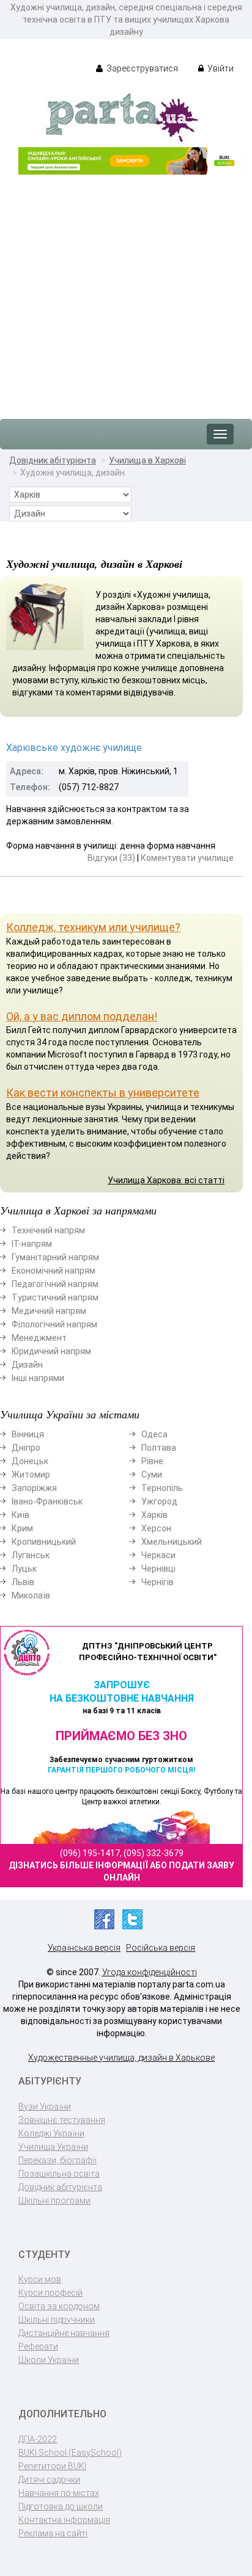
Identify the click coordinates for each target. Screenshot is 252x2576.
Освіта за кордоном (59, 2306)
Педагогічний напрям (55, 1284)
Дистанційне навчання (64, 2333)
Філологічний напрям (54, 1324)
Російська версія (161, 1948)
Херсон (156, 1528)
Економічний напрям (54, 1271)
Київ (20, 1515)
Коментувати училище (187, 858)
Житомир (31, 1475)
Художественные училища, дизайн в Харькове (121, 2058)
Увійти (220, 68)
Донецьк (30, 1461)
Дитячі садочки (49, 2480)
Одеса (154, 1434)
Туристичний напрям (55, 1297)
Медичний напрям (49, 1311)
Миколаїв (31, 1595)
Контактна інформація (64, 2520)
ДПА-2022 (38, 2439)
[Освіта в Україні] (122, 117)
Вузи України (45, 2106)
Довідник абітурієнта (53, 460)
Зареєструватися (141, 68)
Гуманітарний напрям (55, 1257)
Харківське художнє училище (74, 748)
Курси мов (40, 2279)
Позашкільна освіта (59, 2174)
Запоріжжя (34, 1488)
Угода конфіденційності (150, 1972)
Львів (23, 1582)
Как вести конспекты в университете (103, 1093)
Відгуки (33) (111, 858)
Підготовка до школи (61, 2506)
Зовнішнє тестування (62, 2120)
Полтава (159, 1448)
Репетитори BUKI (52, 2466)
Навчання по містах (59, 2493)
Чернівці (158, 1569)
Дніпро (26, 1448)
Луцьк (24, 1569)
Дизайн (27, 1365)
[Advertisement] (126, 291)
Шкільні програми (54, 2200)
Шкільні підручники (57, 2320)
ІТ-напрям (32, 1244)
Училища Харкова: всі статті (166, 1180)
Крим (22, 1528)
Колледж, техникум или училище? (93, 927)
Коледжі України (51, 2133)
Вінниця (28, 1434)
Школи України (49, 2360)
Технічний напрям (48, 1230)
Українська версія (84, 1948)
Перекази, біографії (57, 2160)
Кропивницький (44, 1542)
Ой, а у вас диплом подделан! (82, 1016)
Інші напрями (38, 1378)
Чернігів (157, 1582)
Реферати (38, 2346)
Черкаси (158, 1555)
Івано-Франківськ (47, 1501)
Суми (152, 1475)
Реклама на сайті (53, 2533)
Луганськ (31, 1555)
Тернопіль (162, 1488)
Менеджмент (39, 1338)
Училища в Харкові (147, 460)
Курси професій (50, 2293)
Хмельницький (172, 1542)
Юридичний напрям (51, 1351)
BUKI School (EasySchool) (70, 2453)
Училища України (53, 2147)
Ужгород (159, 1501)
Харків (154, 1515)
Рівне (152, 1461)
